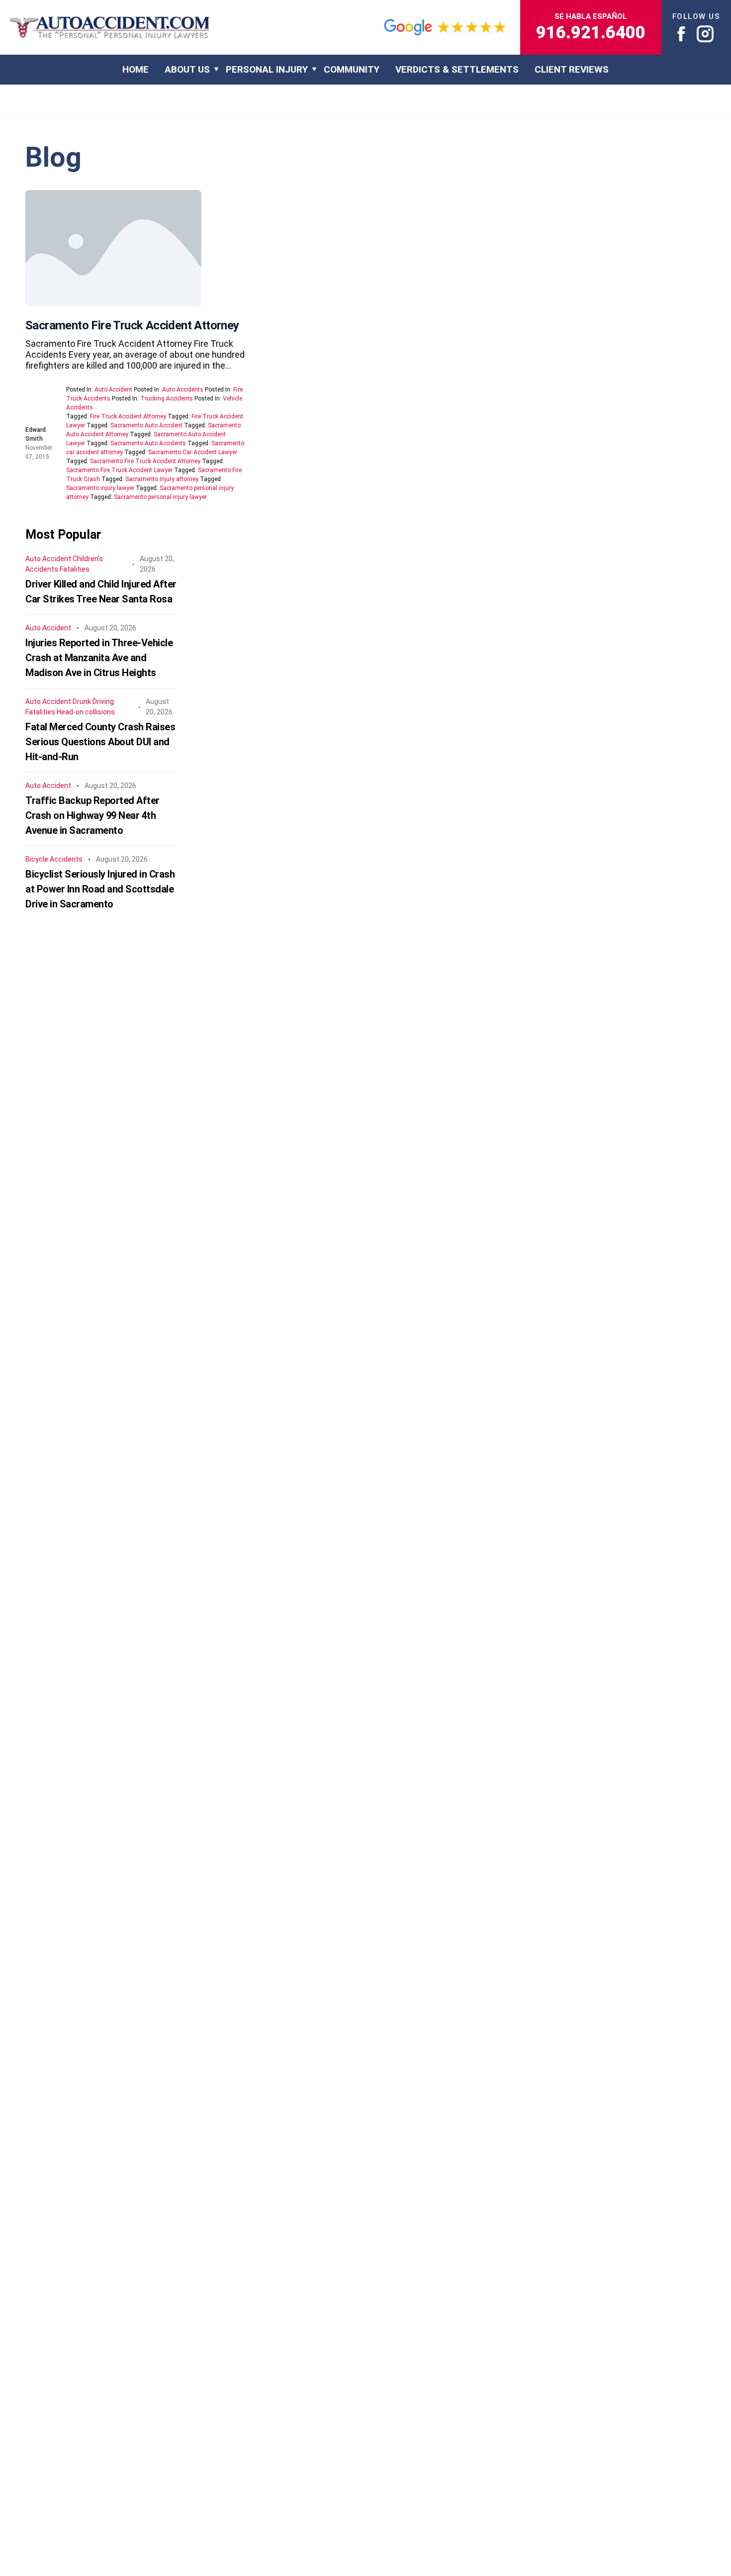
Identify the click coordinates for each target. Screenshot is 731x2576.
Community (352, 69)
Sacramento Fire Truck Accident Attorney (132, 325)
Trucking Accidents (167, 398)
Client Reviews (572, 69)
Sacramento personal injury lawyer (160, 497)
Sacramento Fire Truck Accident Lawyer (119, 470)
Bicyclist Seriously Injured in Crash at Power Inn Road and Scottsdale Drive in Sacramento (100, 889)
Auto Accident (113, 390)
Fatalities (75, 569)
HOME (136, 69)
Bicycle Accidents (54, 859)
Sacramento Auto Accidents (148, 443)
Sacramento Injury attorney (162, 479)
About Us (187, 69)
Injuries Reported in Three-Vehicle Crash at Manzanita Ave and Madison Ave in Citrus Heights (99, 658)
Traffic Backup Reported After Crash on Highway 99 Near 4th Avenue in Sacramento (92, 815)
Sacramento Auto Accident (146, 425)
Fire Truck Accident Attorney (128, 416)
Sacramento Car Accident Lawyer (193, 452)
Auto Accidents (183, 390)
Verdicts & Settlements (457, 69)
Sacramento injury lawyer (100, 488)
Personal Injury (267, 69)
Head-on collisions (86, 712)
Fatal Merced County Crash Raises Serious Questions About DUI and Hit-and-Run (100, 742)
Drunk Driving (93, 701)
